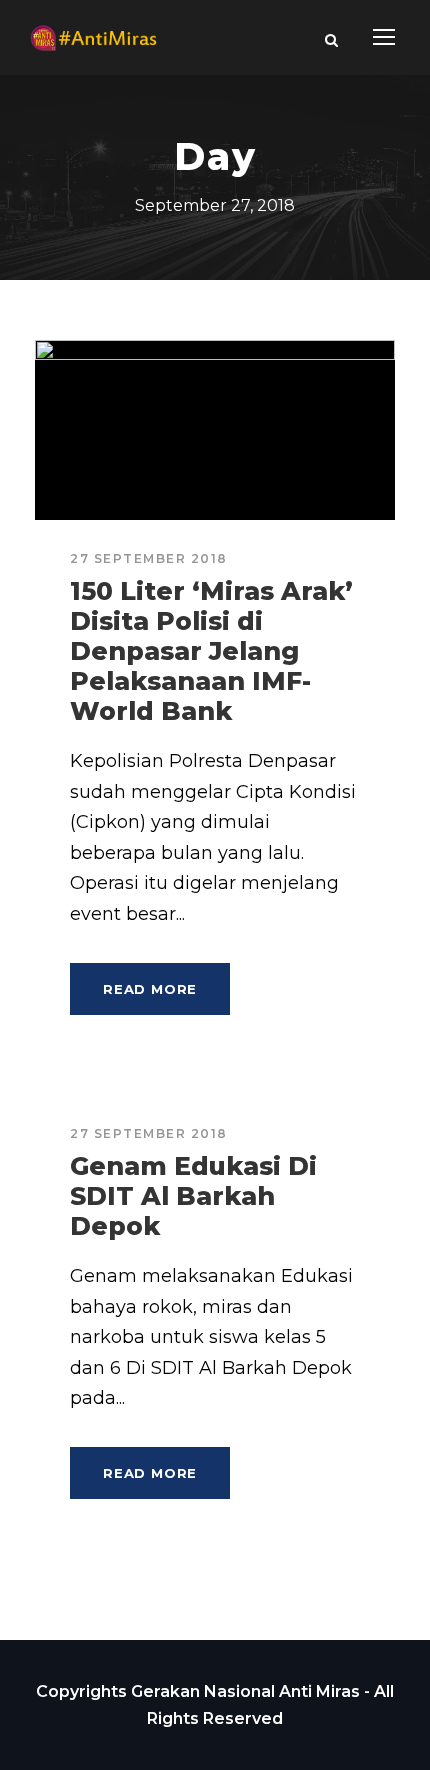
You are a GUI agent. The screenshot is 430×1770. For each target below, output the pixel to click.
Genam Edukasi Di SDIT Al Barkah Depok (193, 1196)
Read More (150, 989)
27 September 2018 (149, 558)
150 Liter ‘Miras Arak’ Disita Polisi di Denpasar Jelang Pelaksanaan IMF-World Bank (211, 651)
